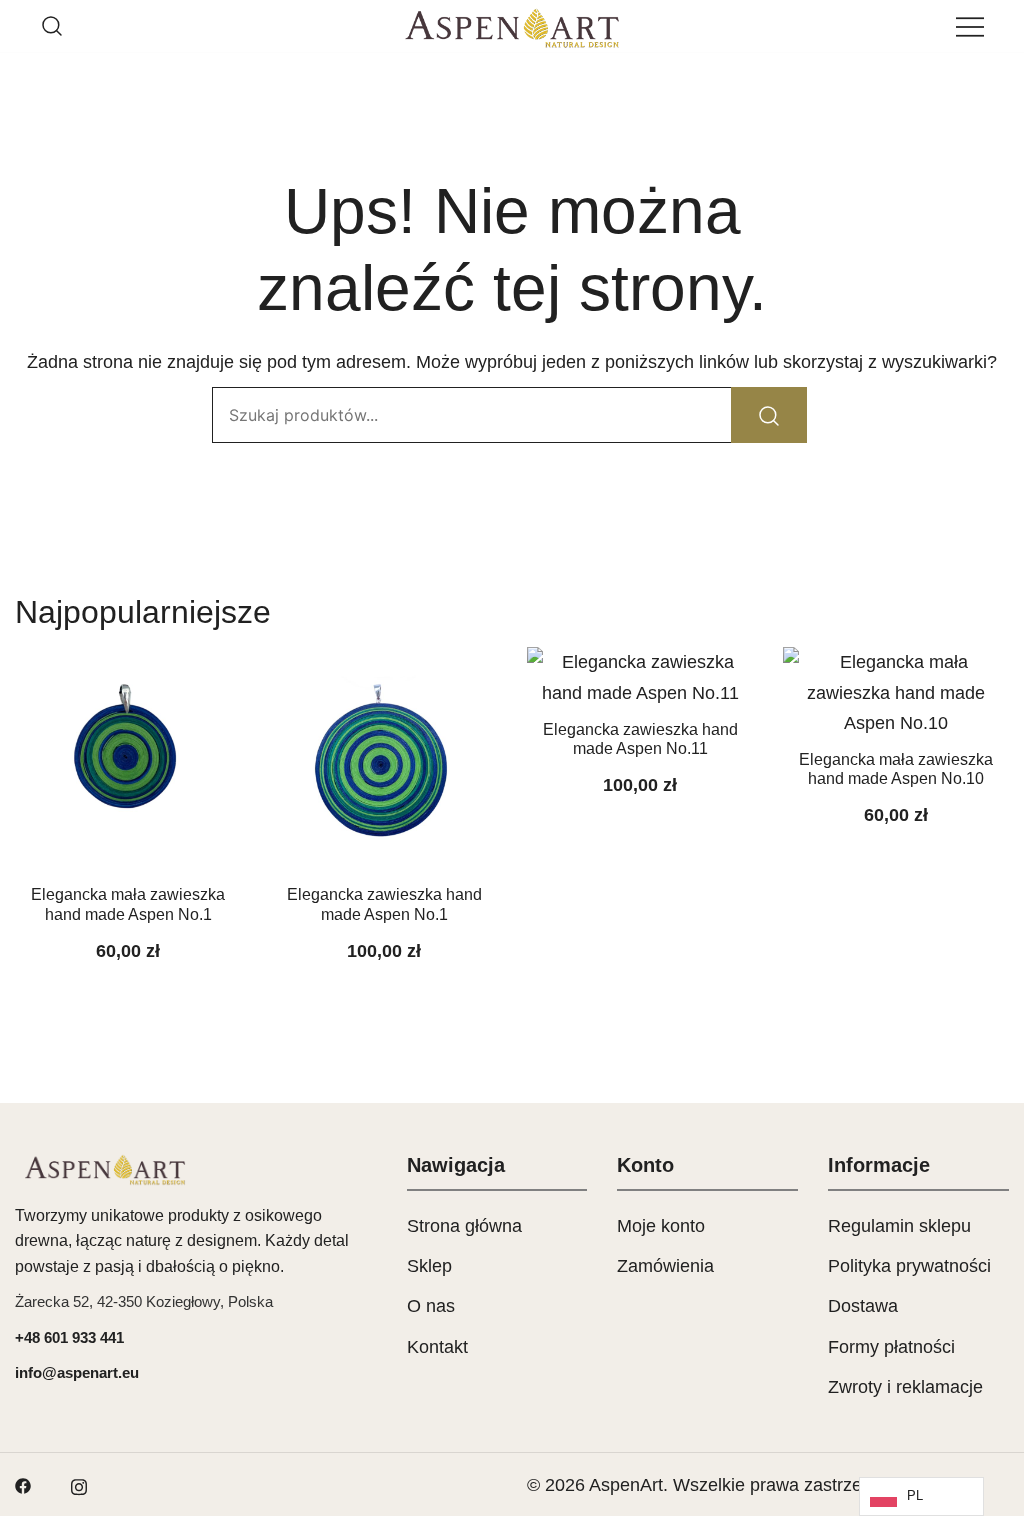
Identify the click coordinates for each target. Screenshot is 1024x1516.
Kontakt (437, 1347)
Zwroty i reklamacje (905, 1387)
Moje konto (661, 1226)
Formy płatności (891, 1347)
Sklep (429, 1266)
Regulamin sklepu (899, 1226)
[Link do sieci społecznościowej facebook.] (23, 1485)
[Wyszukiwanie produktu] (52, 26)
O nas (431, 1306)
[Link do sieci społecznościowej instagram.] (79, 1485)
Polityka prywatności (909, 1266)
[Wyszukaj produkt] (769, 415)
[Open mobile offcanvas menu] (970, 26)
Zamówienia (665, 1266)
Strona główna (464, 1226)
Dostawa (863, 1306)
